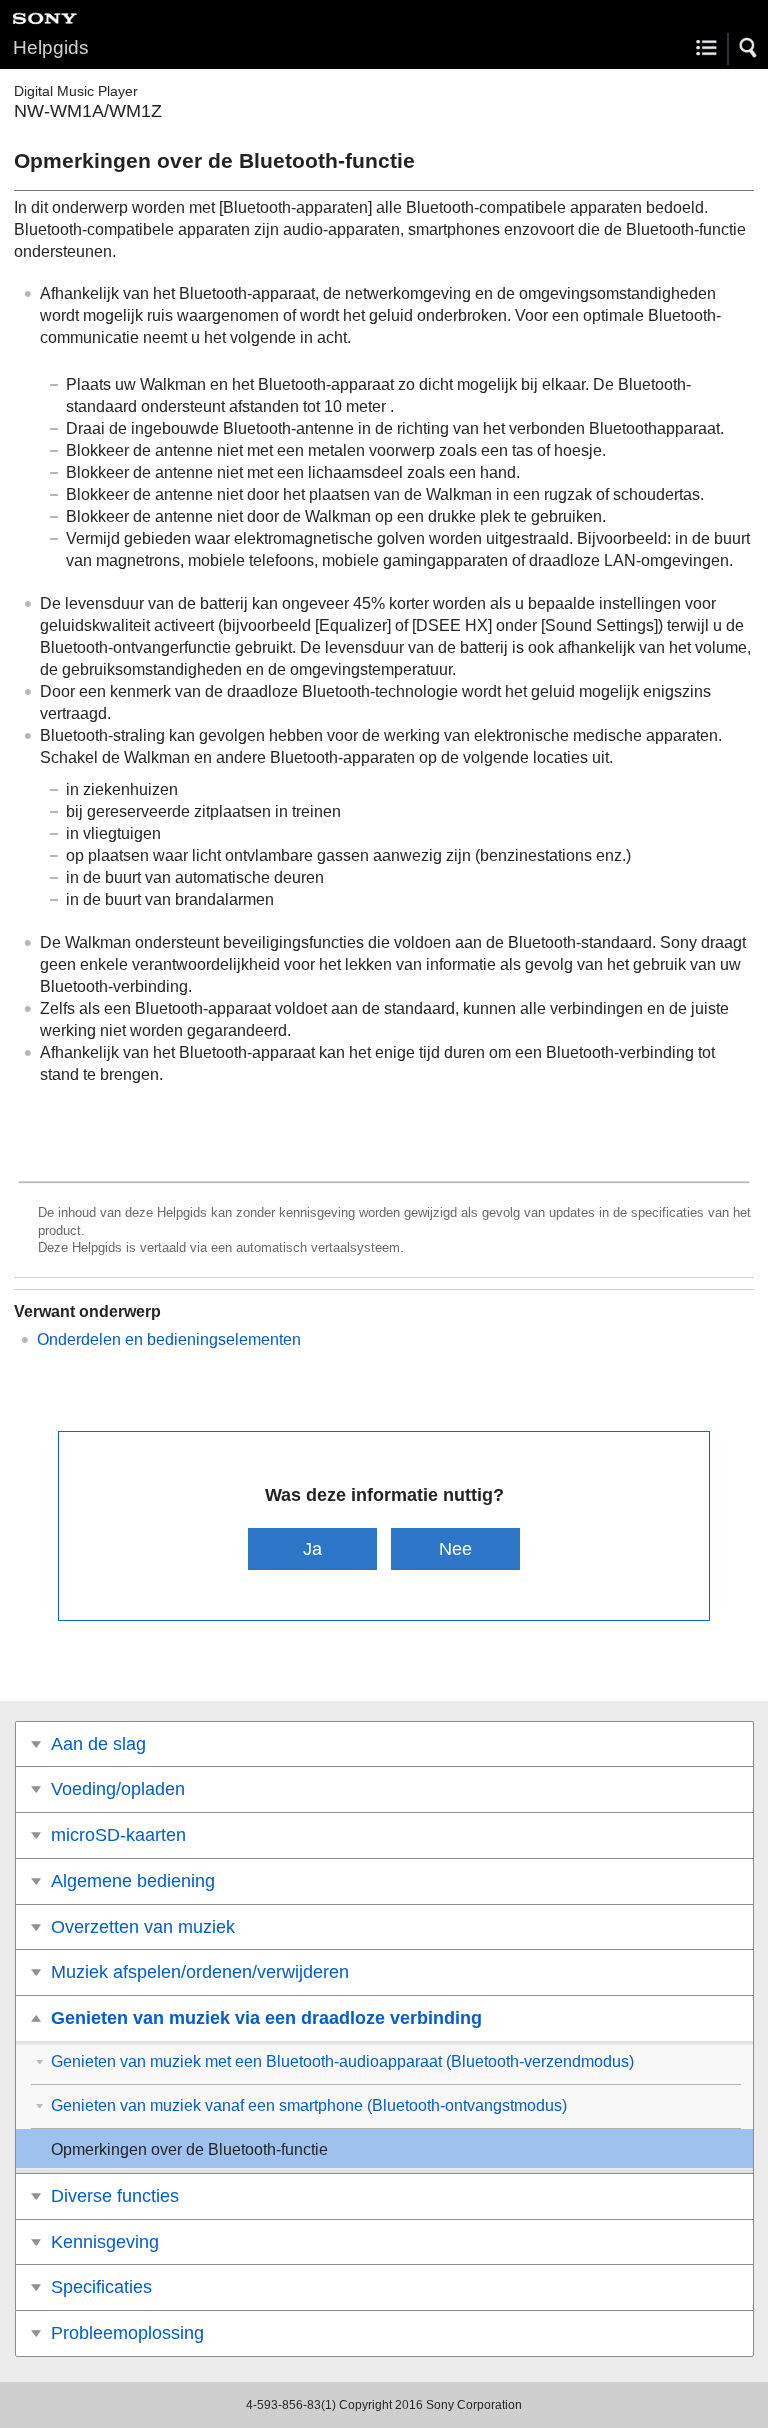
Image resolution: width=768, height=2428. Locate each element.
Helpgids (51, 47)
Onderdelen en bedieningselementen (169, 1339)
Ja (312, 1548)
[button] (749, 48)
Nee (455, 1548)
